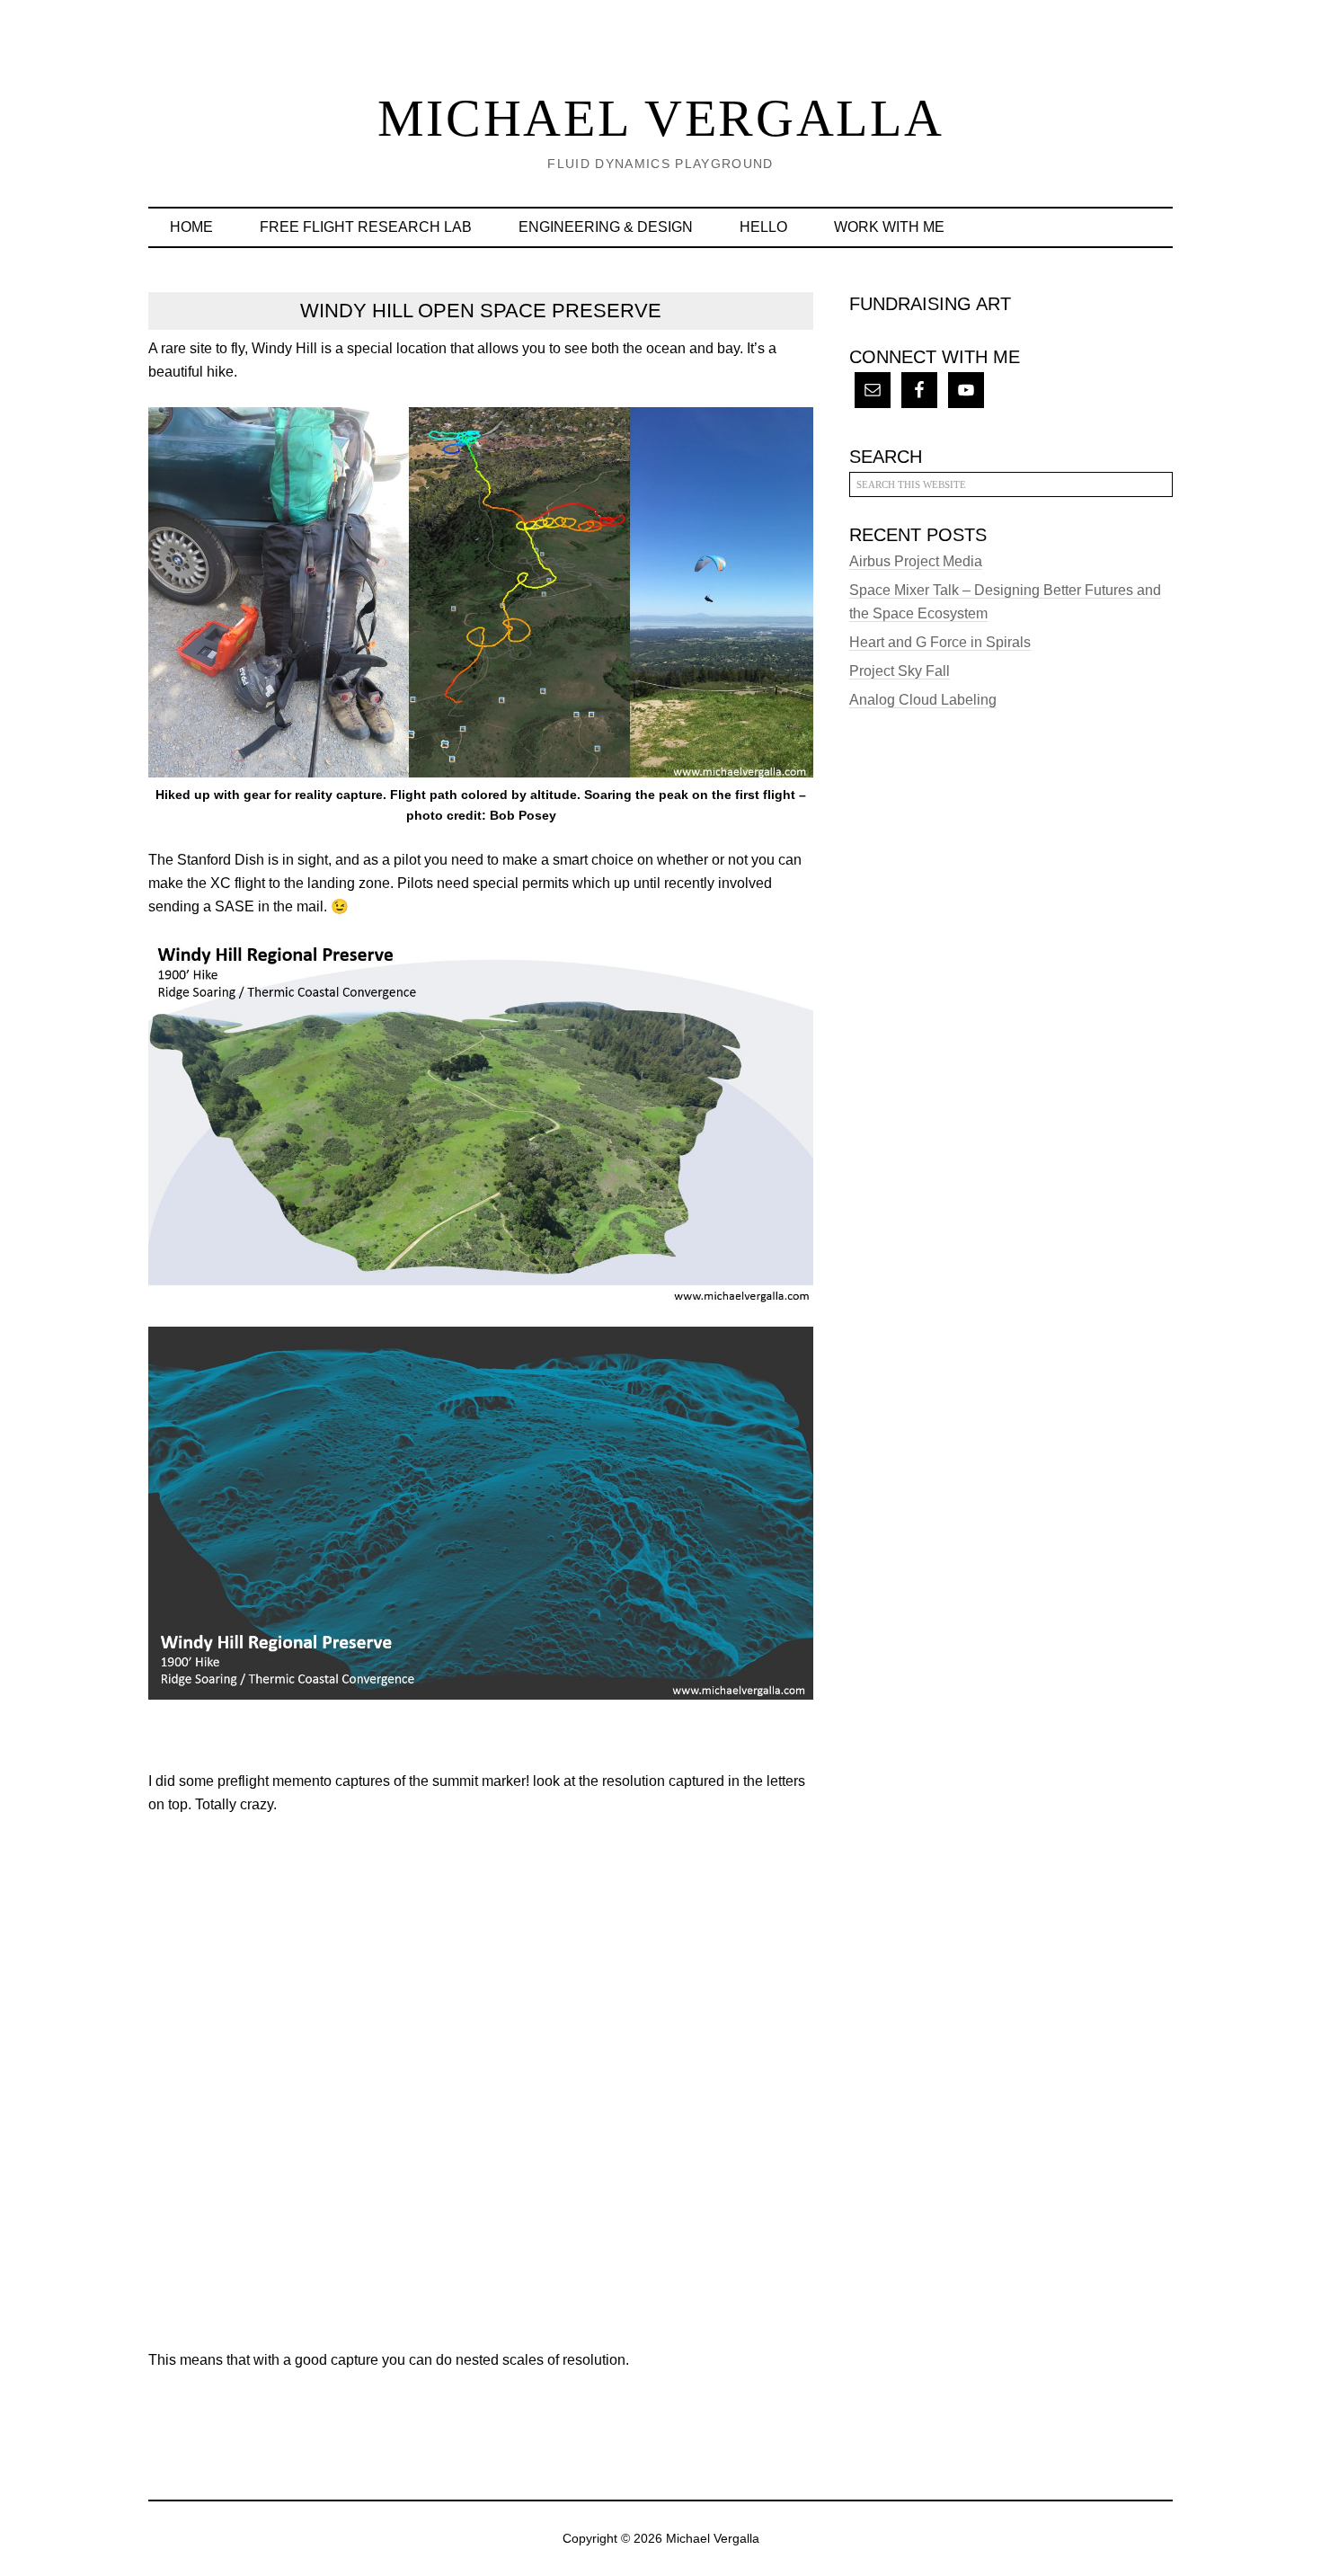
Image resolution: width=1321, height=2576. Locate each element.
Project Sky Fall (900, 671)
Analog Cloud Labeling (923, 700)
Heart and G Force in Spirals (940, 642)
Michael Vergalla (661, 118)
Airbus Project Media (916, 561)
